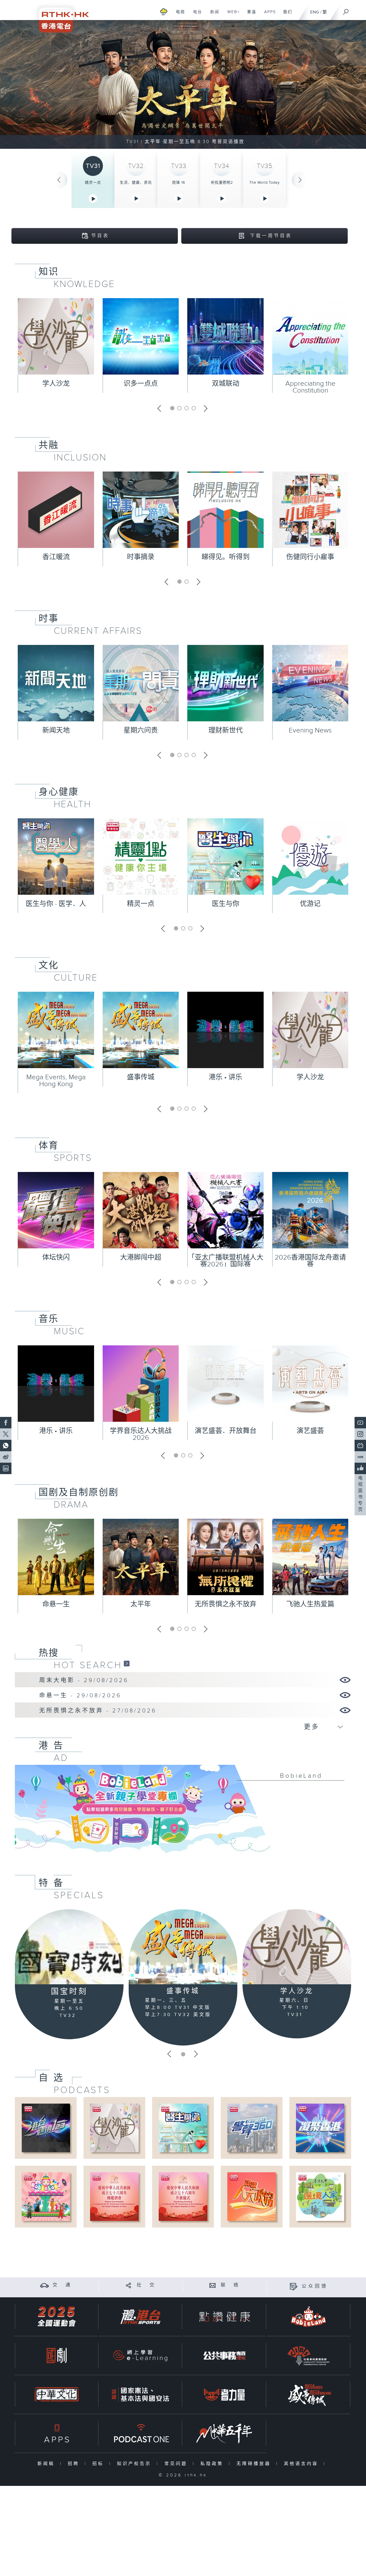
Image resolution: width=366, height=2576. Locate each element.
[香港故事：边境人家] (320, 2196)
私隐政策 (213, 2464)
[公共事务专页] (224, 2356)
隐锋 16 (179, 183)
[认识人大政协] (251, 2196)
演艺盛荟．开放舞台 (226, 1431)
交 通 (62, 2285)
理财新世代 (226, 730)
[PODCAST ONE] (140, 2433)
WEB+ (231, 15)
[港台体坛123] (46, 2128)
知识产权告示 (135, 2464)
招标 (99, 2464)
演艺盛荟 (310, 1431)
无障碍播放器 (255, 2464)
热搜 (49, 1653)
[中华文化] (57, 2394)
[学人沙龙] (297, 1947)
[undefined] (164, 12)
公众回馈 (315, 2286)
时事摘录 (141, 557)
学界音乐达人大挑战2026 (141, 1434)
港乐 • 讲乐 (225, 1077)
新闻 (213, 15)
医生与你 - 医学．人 (56, 904)
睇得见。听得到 (226, 557)
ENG (315, 12)
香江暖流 (56, 557)
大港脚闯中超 (141, 1258)
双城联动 (226, 384)
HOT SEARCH (88, 1665)
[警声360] (251, 2128)
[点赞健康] (224, 2317)
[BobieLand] (183, 1813)
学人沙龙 (56, 384)
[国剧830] (57, 2356)
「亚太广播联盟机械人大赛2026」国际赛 (226, 1261)
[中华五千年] (224, 2433)
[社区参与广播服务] (309, 2356)
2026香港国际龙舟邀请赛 (310, 1261)
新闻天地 (56, 730)
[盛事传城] (183, 1947)
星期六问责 (141, 730)
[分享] (129, 2285)
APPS (268, 15)
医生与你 (226, 904)
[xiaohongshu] (360, 1457)
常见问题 (177, 2464)
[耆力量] (224, 2394)
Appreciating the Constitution (310, 387)
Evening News (310, 730)
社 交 (146, 2285)
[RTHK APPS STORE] (57, 2433)
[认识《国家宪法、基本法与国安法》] (140, 2394)
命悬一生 (56, 1604)
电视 (178, 15)
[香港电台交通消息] (44, 2285)
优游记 (310, 904)
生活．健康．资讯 (136, 183)
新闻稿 (47, 2464)
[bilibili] (360, 1446)
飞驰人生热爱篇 (310, 1604)
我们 (286, 15)
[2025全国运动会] (57, 2317)
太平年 (141, 1604)
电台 (195, 15)
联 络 (230, 2285)
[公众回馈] (294, 2286)
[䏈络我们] (213, 2285)
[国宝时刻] (69, 1947)
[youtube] (360, 1423)
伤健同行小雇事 (310, 557)
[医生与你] (183, 2128)
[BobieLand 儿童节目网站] (309, 2317)
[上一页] (59, 180)
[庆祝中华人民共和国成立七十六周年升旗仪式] (183, 2196)
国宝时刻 (69, 1992)
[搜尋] (346, 10)
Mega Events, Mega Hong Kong (56, 1081)
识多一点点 (141, 384)
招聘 (75, 2464)
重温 (249, 15)
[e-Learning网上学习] (140, 2356)
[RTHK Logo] (60, 16)
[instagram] (360, 1434)
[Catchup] (127, 1663)
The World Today (264, 183)
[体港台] (140, 2317)
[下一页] (300, 180)
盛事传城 (141, 1077)
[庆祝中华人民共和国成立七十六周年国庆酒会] (114, 2196)
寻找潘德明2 (222, 183)
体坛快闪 (56, 1258)
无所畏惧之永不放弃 (226, 1604)
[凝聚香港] (320, 2128)
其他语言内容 (302, 2464)
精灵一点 (93, 183)
